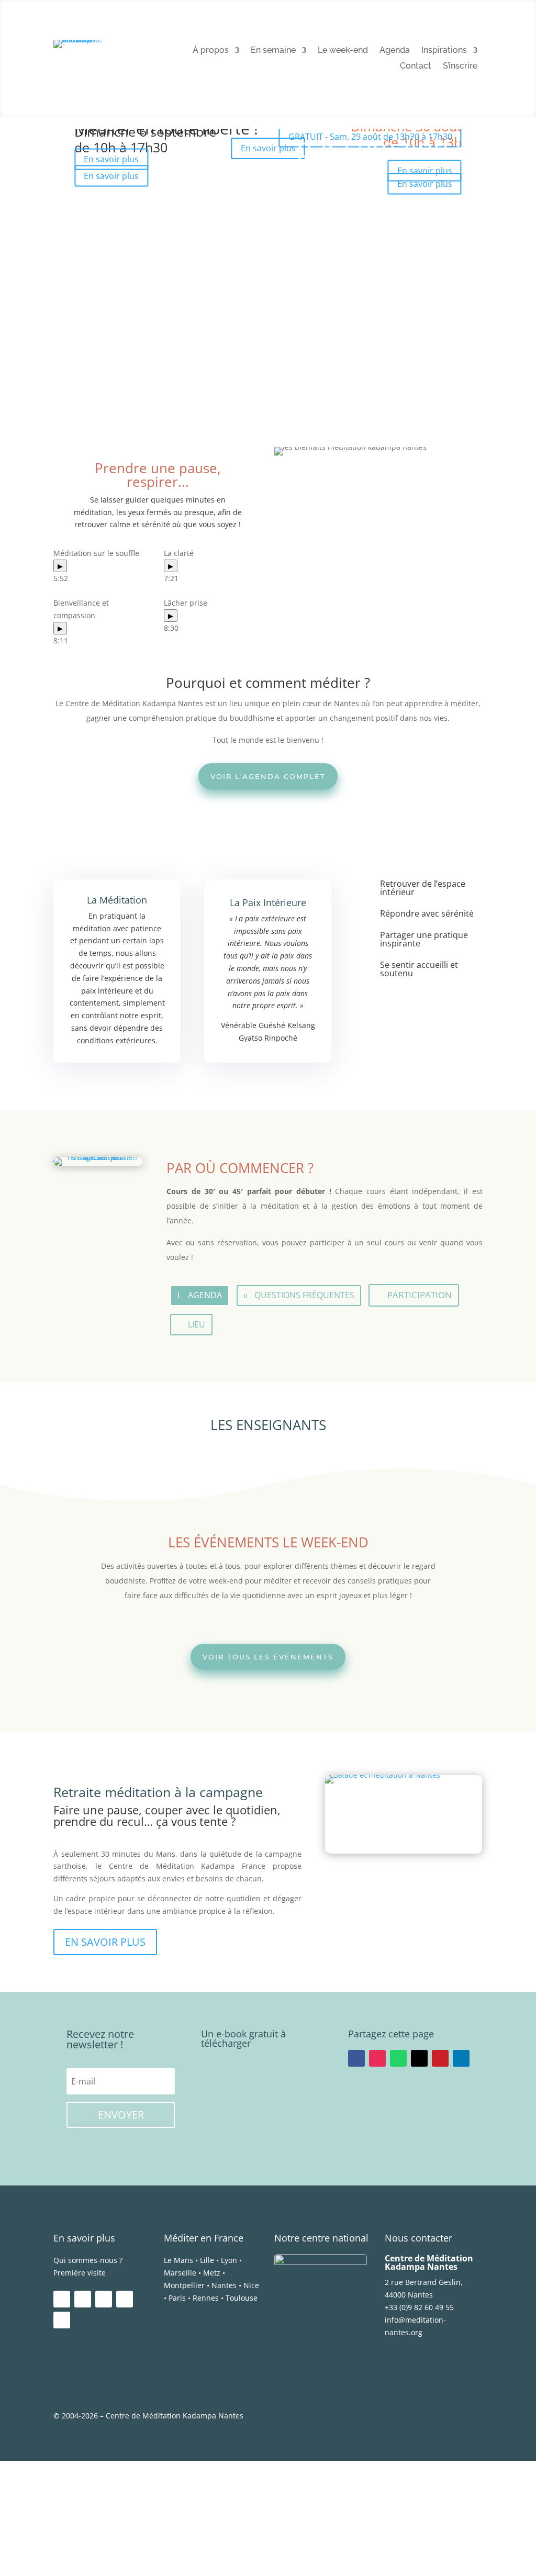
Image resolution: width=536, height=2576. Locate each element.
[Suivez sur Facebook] (356, 2058)
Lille (207, 2260)
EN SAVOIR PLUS (105, 1942)
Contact (416, 66)
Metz (212, 2273)
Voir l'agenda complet (268, 776)
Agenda (395, 51)
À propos (211, 51)
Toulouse (242, 2298)
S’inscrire (460, 66)
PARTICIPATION (420, 1295)
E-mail (27, 2527)
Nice (251, 2285)
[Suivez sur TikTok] (62, 2320)
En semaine (273, 51)
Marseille (180, 2273)
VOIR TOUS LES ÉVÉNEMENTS (268, 1657)
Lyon (229, 2260)
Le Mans (178, 2260)
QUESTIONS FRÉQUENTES (304, 1295)
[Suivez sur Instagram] (377, 2058)
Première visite (80, 2273)
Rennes (206, 2298)
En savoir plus (425, 184)
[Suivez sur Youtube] (104, 2299)
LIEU (197, 1324)
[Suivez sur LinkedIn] (461, 2058)
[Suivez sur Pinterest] (440, 2058)
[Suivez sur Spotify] (125, 2299)
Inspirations (444, 51)
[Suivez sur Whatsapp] (398, 2058)
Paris (177, 2298)
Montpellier (184, 2285)
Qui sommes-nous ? (88, 2260)
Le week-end (343, 51)
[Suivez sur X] (419, 2058)
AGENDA (205, 1295)
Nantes (224, 2285)
